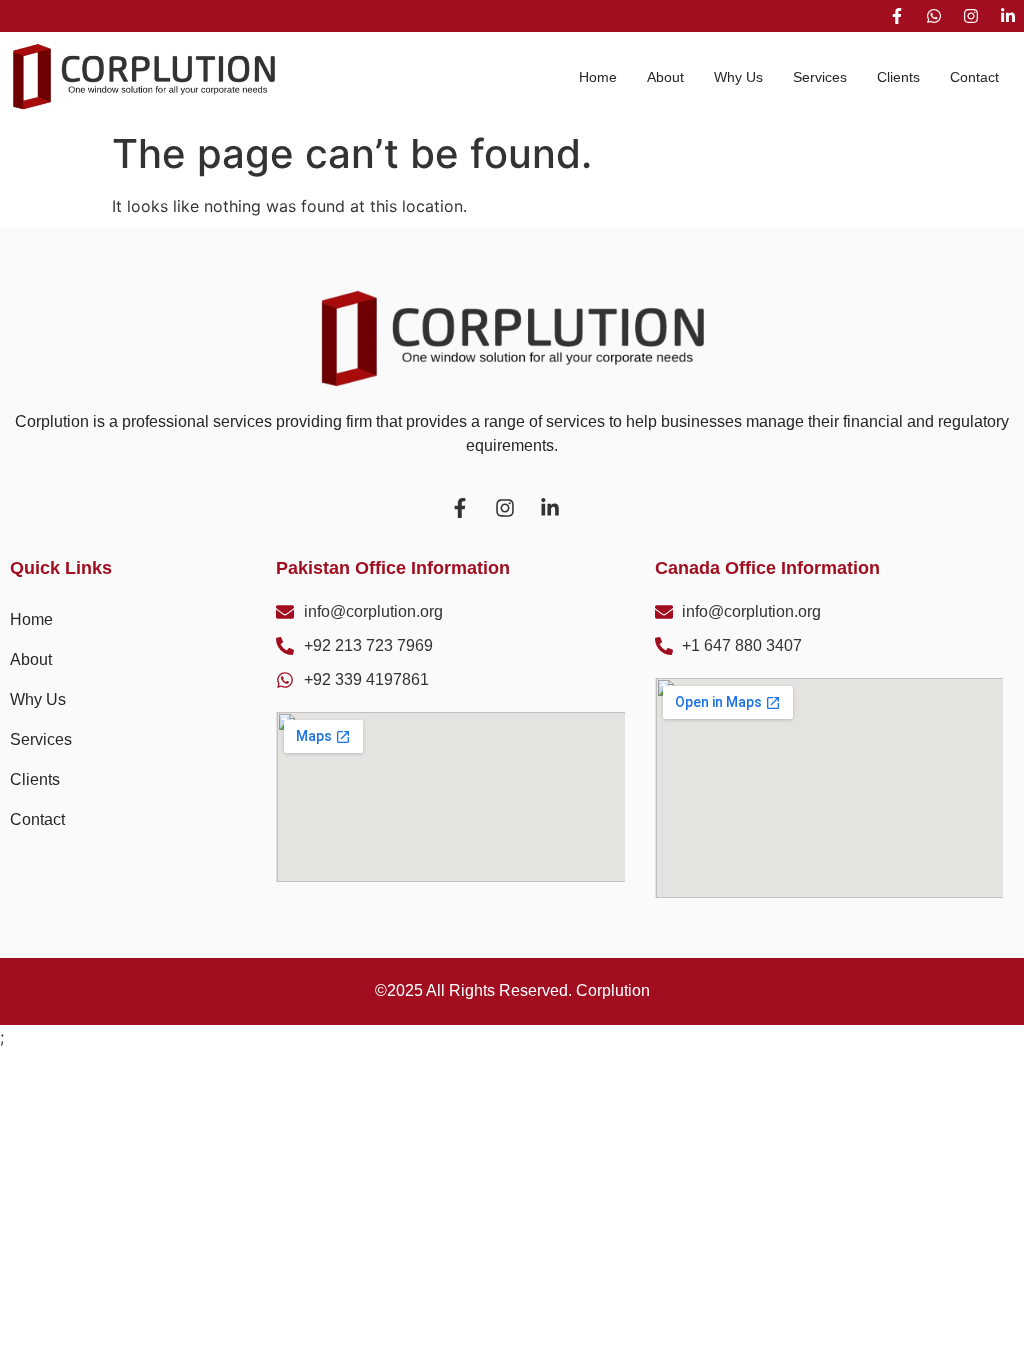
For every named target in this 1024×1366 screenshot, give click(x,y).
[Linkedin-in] (1008, 16)
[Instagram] (971, 16)
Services (820, 77)
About (665, 77)
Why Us (738, 77)
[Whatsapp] (934, 16)
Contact (974, 77)
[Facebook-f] (897, 16)
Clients (898, 77)
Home (598, 77)
